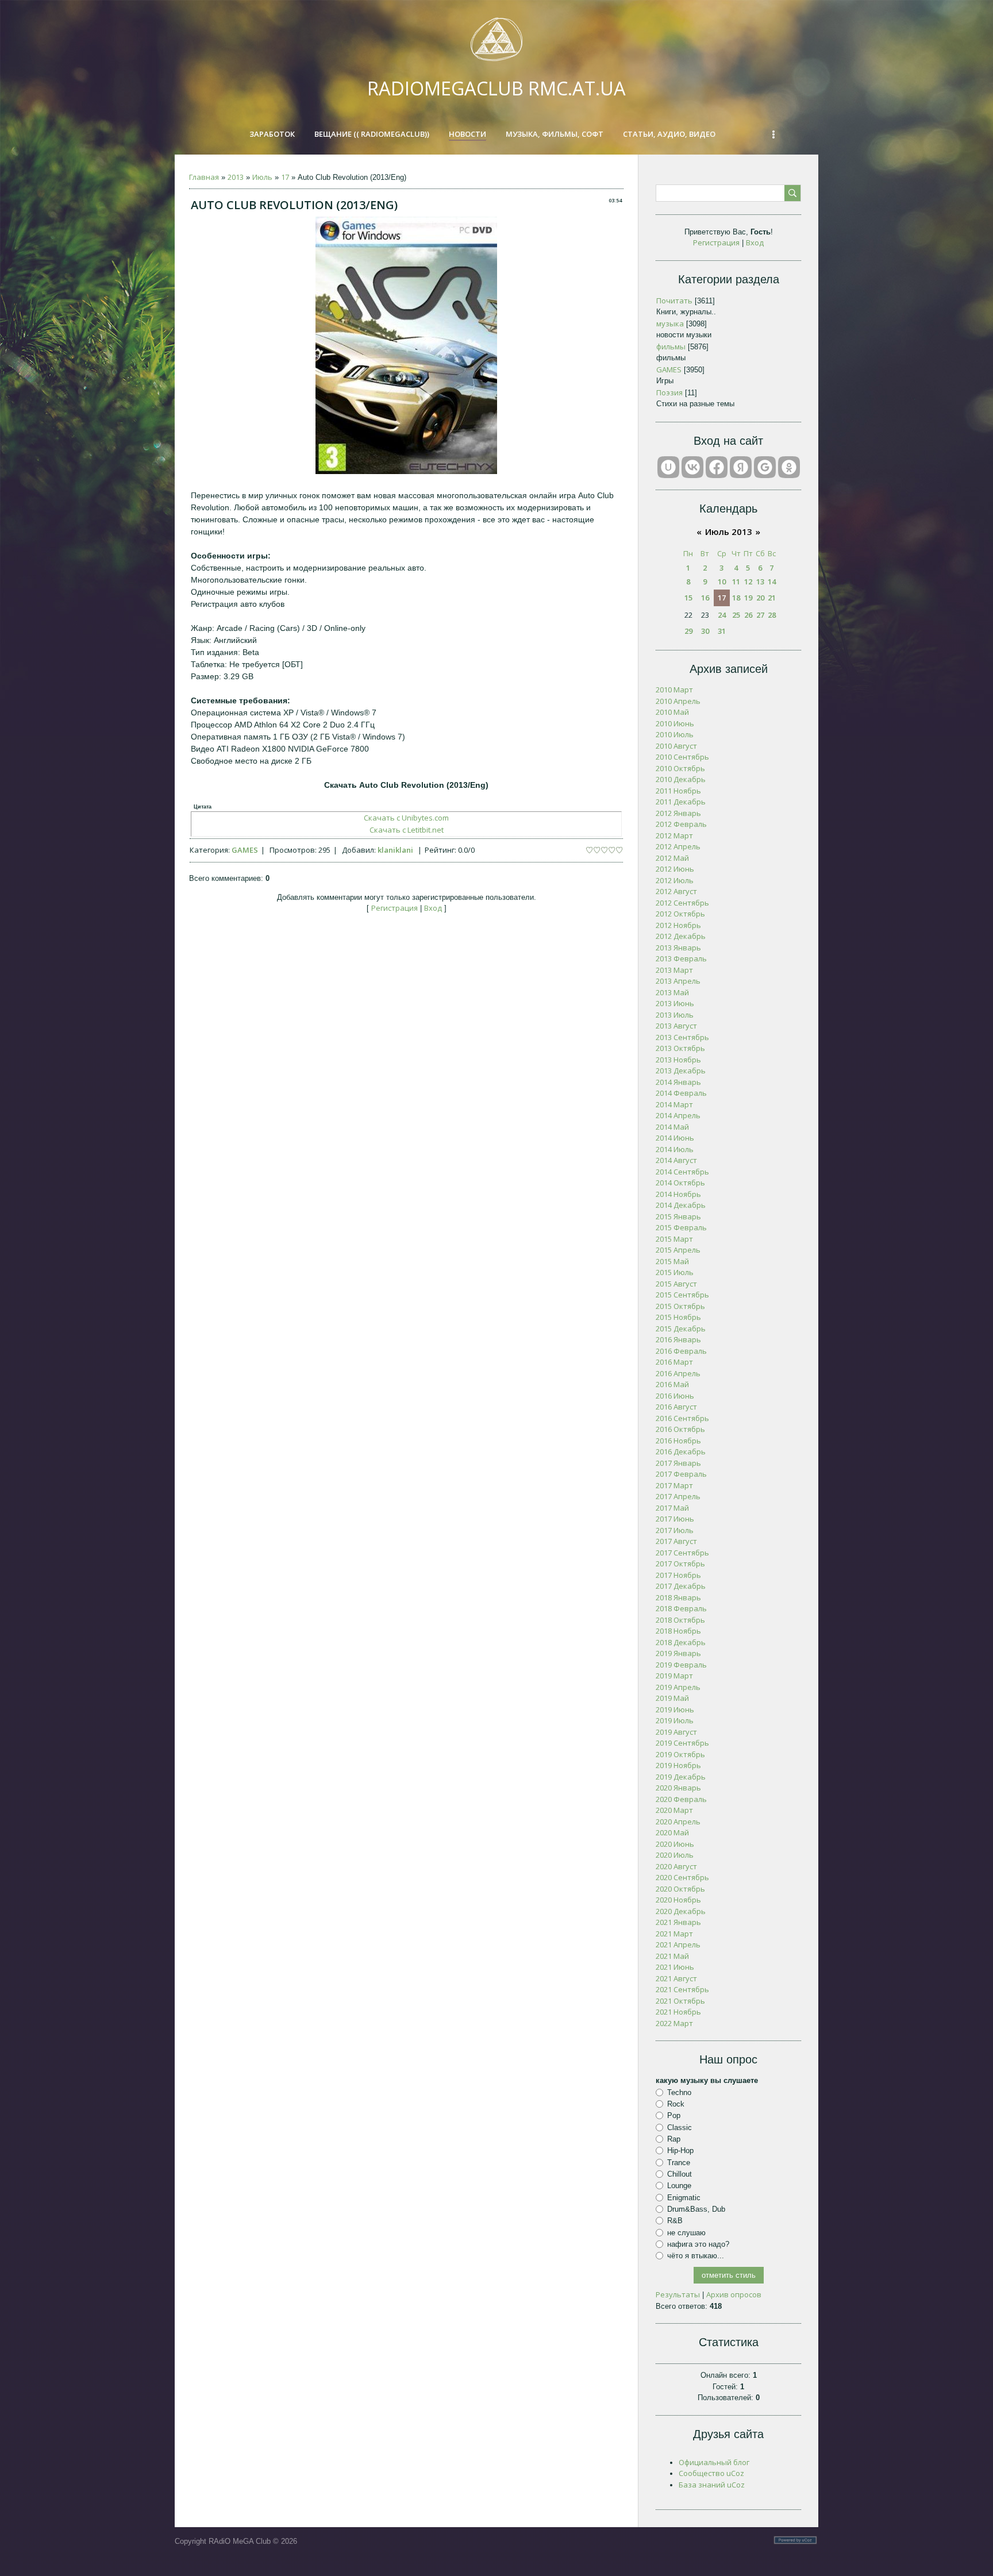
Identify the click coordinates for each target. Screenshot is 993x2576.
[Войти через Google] (765, 467)
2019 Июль (675, 1720)
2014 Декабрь (681, 1205)
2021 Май (672, 1956)
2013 (236, 177)
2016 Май (672, 1384)
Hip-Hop (680, 2150)
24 (722, 615)
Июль (262, 177)
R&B (675, 2221)
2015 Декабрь (681, 1329)
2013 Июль (675, 1015)
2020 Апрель (678, 1822)
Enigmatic (684, 2197)
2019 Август (676, 1732)
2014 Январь (678, 1082)
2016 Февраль (681, 1351)
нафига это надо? (698, 2244)
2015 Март (674, 1239)
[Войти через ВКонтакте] (692, 467)
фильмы (671, 346)
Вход (433, 908)
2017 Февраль (681, 1474)
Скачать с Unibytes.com (406, 818)
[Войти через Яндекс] (741, 467)
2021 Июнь (675, 1967)
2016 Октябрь (680, 1429)
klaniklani (395, 850)
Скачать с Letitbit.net (407, 830)
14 (772, 582)
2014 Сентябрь (682, 1172)
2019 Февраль (681, 1665)
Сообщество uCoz (711, 2473)
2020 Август (676, 1866)
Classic (680, 2128)
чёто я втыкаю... (696, 2256)
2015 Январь (678, 1216)
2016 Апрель (678, 1373)
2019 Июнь (675, 1709)
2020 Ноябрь (678, 1900)
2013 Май (672, 992)
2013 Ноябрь (678, 1060)
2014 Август (676, 1160)
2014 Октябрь (680, 1183)
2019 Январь (678, 1653)
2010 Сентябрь (682, 757)
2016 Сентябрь (682, 1418)
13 (760, 582)
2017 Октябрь (680, 1564)
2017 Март (674, 1485)
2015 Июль (675, 1272)
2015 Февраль (681, 1227)
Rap (674, 2139)
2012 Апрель (678, 846)
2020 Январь (678, 1788)
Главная (204, 177)
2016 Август (676, 1407)
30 (705, 631)
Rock (676, 2104)
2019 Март (674, 1676)
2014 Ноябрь (678, 1194)
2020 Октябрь (680, 1889)
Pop (674, 2115)
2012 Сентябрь (682, 903)
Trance (679, 2162)
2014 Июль (675, 1149)
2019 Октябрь (680, 1754)
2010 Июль (675, 734)
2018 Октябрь (680, 1620)
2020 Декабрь (681, 1911)
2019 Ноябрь (678, 1765)
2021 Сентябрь (682, 1989)
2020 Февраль (681, 1799)
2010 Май (672, 712)
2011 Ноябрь (678, 791)
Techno (679, 2092)
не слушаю (686, 2232)
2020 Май (672, 1832)
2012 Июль (675, 880)
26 (748, 615)
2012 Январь (678, 813)
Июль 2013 (729, 532)
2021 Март (674, 1934)
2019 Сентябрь (682, 1743)
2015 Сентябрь (682, 1295)
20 (760, 598)
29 (688, 631)
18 (736, 598)
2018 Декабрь (681, 1642)
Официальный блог (714, 2462)
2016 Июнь (675, 1396)
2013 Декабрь (681, 1071)
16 (705, 598)
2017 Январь (678, 1463)
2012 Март (674, 835)
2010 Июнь (675, 723)
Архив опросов (734, 2294)
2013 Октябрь (680, 1048)
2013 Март (674, 970)
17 (285, 177)
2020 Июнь (675, 1844)
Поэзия (669, 392)
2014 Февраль (681, 1093)
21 (772, 598)
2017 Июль (675, 1530)
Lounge (679, 2186)
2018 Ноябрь (678, 1631)
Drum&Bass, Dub (696, 2209)
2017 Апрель (678, 1496)
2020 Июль (675, 1855)
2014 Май (672, 1127)
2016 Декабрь (681, 1451)
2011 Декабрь (681, 802)
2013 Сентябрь (682, 1037)
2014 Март (674, 1104)
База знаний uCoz (712, 2485)
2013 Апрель (678, 981)
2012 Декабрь (681, 936)
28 (772, 615)
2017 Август (676, 1541)
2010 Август (676, 746)
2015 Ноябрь (678, 1317)
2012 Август (676, 891)
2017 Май (672, 1508)
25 (736, 615)
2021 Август (676, 1978)
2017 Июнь (675, 1519)
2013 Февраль (681, 958)
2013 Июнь (675, 1003)
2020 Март (674, 1810)
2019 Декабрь (681, 1777)
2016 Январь (678, 1339)
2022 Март (674, 2023)
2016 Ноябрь (678, 1441)
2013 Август (676, 1026)
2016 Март (674, 1362)
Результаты (678, 2294)
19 (748, 598)
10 (722, 582)
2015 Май (672, 1261)
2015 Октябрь (680, 1306)
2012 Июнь (675, 869)
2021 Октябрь (680, 2001)
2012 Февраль (681, 824)
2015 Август (676, 1284)
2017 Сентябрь (682, 1553)
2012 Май (672, 858)
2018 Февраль (681, 1608)
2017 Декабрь (681, 1586)
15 (688, 598)
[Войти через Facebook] (717, 467)
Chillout (680, 2174)
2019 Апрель (678, 1687)
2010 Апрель (678, 701)
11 (736, 582)
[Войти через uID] (668, 467)
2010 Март (674, 690)
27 (760, 615)
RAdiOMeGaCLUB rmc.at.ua (496, 88)
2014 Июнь (675, 1138)
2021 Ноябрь (678, 2012)
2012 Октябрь (680, 914)
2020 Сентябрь (682, 1877)
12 (748, 582)
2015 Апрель (678, 1250)
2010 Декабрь (681, 779)
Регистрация (394, 908)
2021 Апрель (678, 1944)
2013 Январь (678, 948)
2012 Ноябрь (678, 925)
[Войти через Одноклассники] (789, 467)
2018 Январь (678, 1597)
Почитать (674, 301)
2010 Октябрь (680, 768)
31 (722, 631)
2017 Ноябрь (678, 1575)
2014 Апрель (678, 1115)
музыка (670, 324)
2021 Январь (678, 1922)
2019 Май (672, 1698)
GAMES (245, 850)
